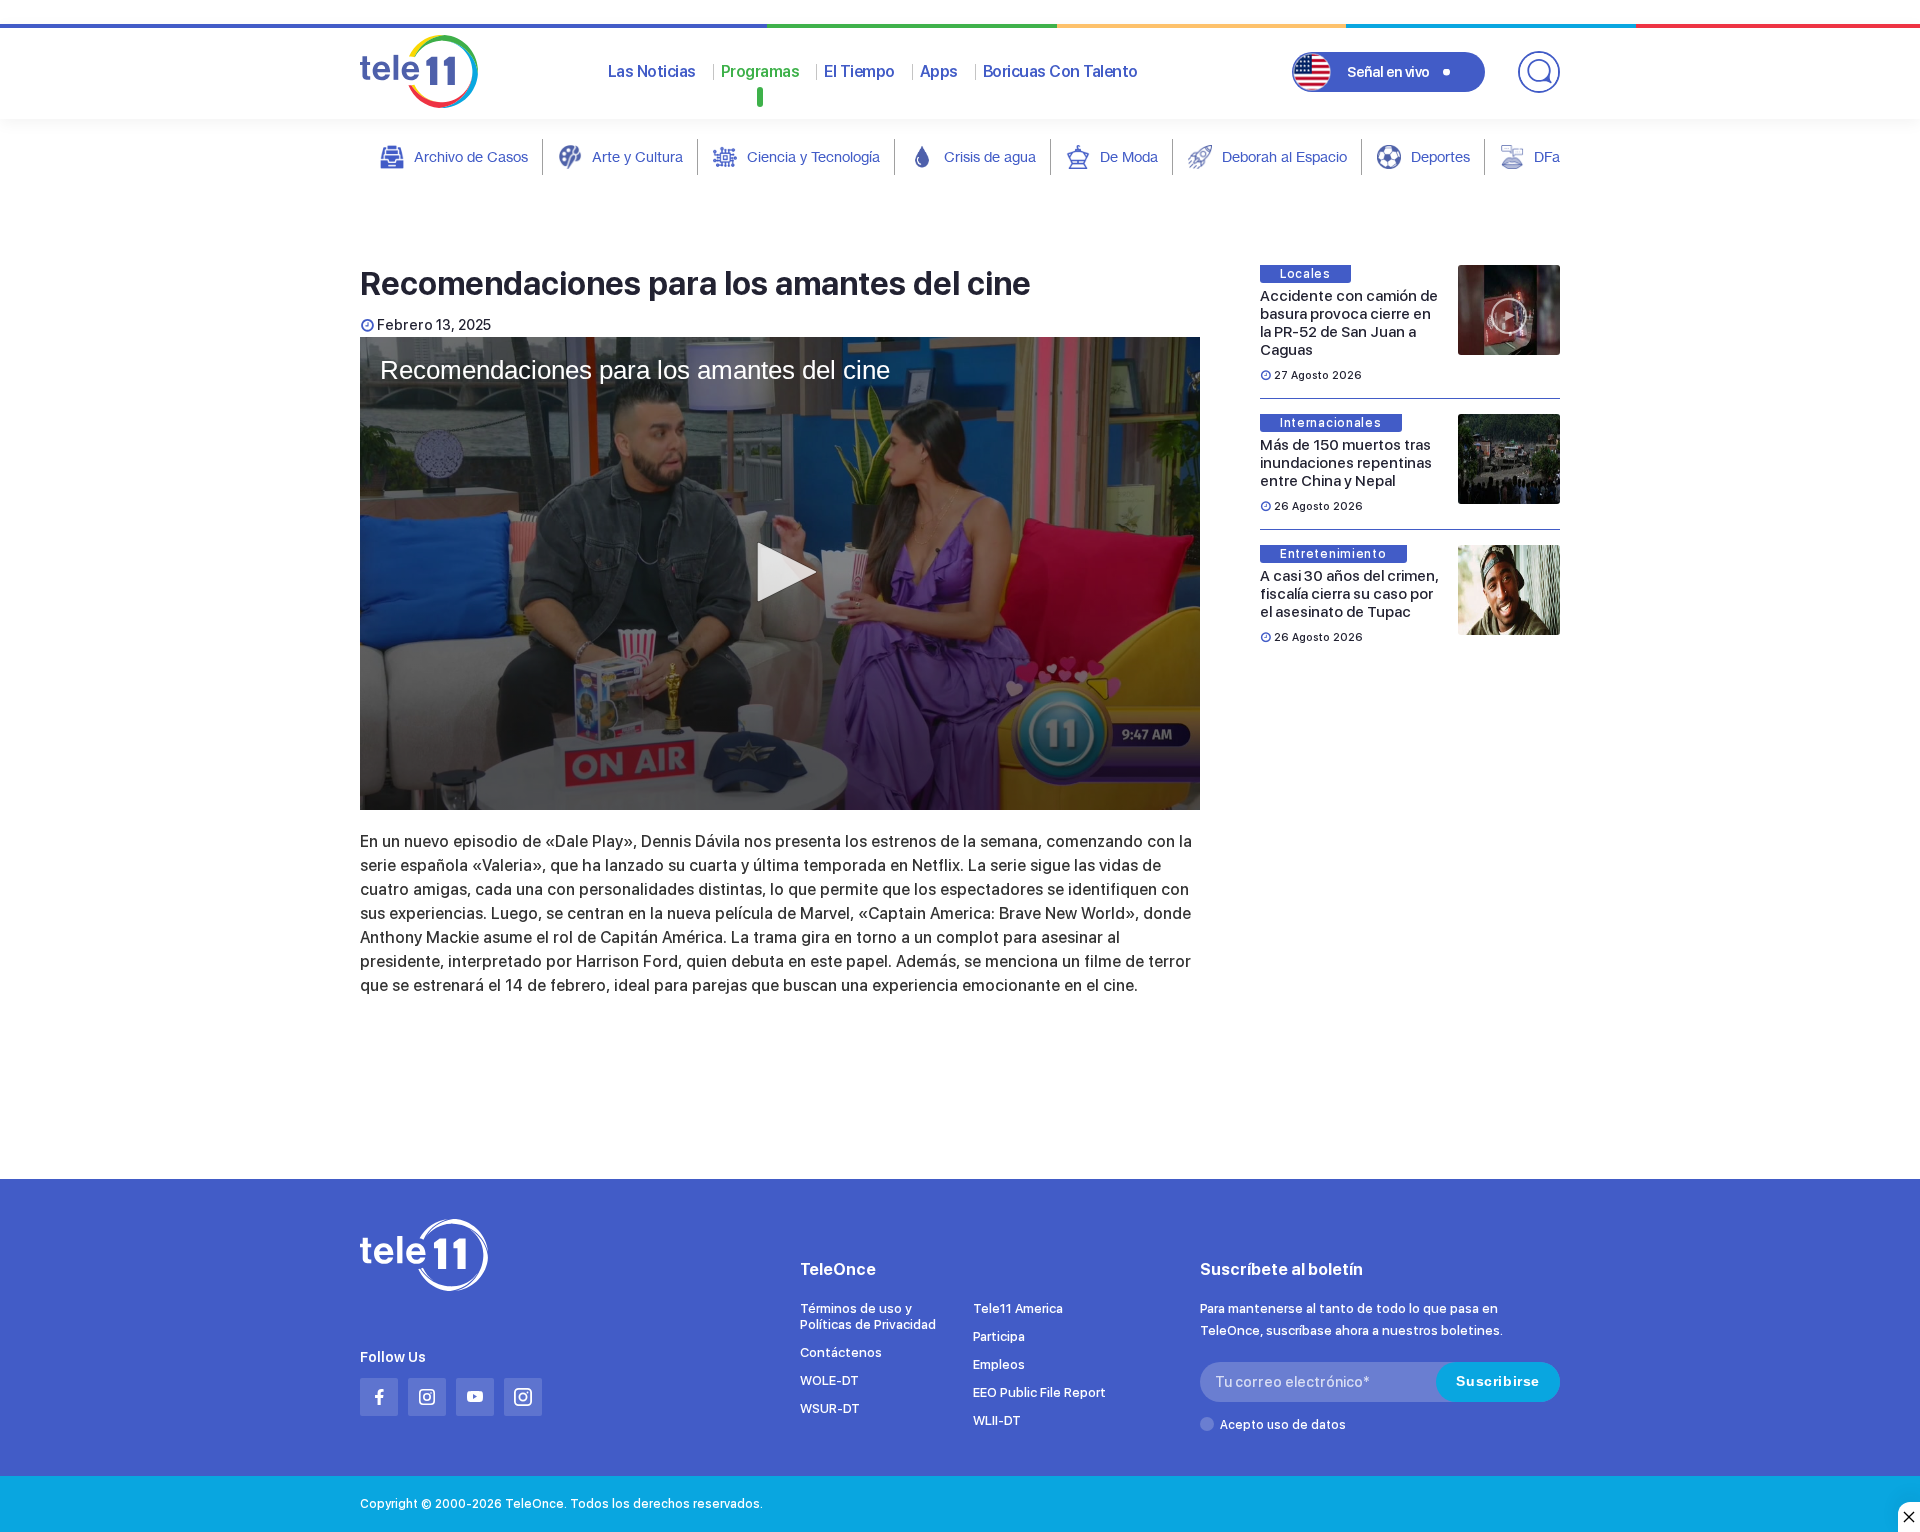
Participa (999, 1336)
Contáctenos (841, 1352)
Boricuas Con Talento (1060, 71)
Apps (939, 71)
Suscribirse (1498, 1381)
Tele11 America (1018, 1308)
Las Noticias (652, 71)
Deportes (1440, 156)
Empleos (999, 1364)
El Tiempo (859, 71)
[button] (780, 572)
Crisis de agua (990, 156)
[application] (780, 573)
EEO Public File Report (1039, 1392)
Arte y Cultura (637, 156)
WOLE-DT (829, 1380)
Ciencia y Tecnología (813, 156)
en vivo (1388, 72)
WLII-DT (997, 1420)
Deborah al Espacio (1284, 156)
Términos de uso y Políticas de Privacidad (868, 1316)
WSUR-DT (830, 1408)
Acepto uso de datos (1283, 1425)
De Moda (1129, 156)
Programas (760, 71)
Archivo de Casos (471, 156)
